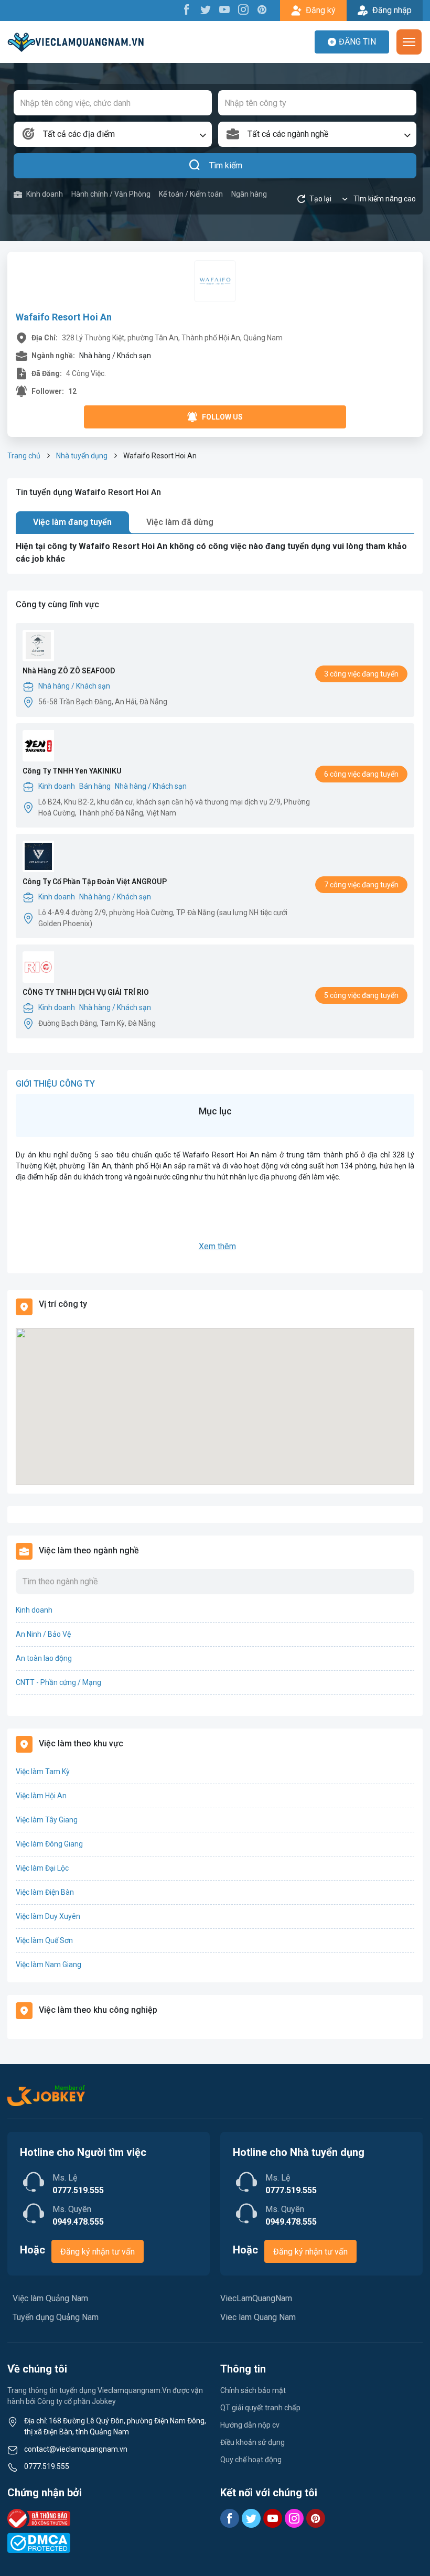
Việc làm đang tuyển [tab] (72, 522)
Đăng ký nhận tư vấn (98, 2252)
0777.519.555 (47, 2466)
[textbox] (113, 134)
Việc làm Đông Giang (49, 1844)
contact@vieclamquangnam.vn (76, 2449)
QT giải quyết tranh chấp (260, 2408)
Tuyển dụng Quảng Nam (56, 2317)
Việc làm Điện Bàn (45, 1892)
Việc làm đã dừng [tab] (180, 522)
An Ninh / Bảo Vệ (43, 1634)
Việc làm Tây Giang (47, 1820)
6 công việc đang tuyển (361, 774)
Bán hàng (95, 786)
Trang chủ (24, 456)
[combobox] (113, 134)
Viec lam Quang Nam (258, 2317)
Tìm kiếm (226, 165)
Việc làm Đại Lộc (42, 1868)
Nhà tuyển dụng (82, 456)
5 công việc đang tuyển (361, 995)
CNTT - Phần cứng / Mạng (58, 1682)
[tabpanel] (215, 553)
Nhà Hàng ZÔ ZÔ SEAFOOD (69, 671)
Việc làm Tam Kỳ (43, 1772)
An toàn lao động (44, 1658)
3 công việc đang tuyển (361, 674)
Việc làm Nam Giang (49, 1965)
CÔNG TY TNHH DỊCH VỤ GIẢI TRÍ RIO (86, 992)
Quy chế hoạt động (251, 2460)
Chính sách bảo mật (253, 2390)
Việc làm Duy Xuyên (48, 1916)
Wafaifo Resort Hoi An (64, 317)
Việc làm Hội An (41, 1796)
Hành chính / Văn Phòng (111, 194)
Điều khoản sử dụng (252, 2442)
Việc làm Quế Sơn (44, 1940)
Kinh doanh (45, 194)
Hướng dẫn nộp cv (250, 2425)
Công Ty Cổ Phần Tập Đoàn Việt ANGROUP (95, 882)
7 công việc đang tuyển (361, 885)
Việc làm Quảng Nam (50, 2298)
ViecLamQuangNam (256, 2298)
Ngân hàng (249, 194)
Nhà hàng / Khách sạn (74, 686)
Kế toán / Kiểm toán (191, 194)
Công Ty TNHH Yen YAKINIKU (72, 771)
